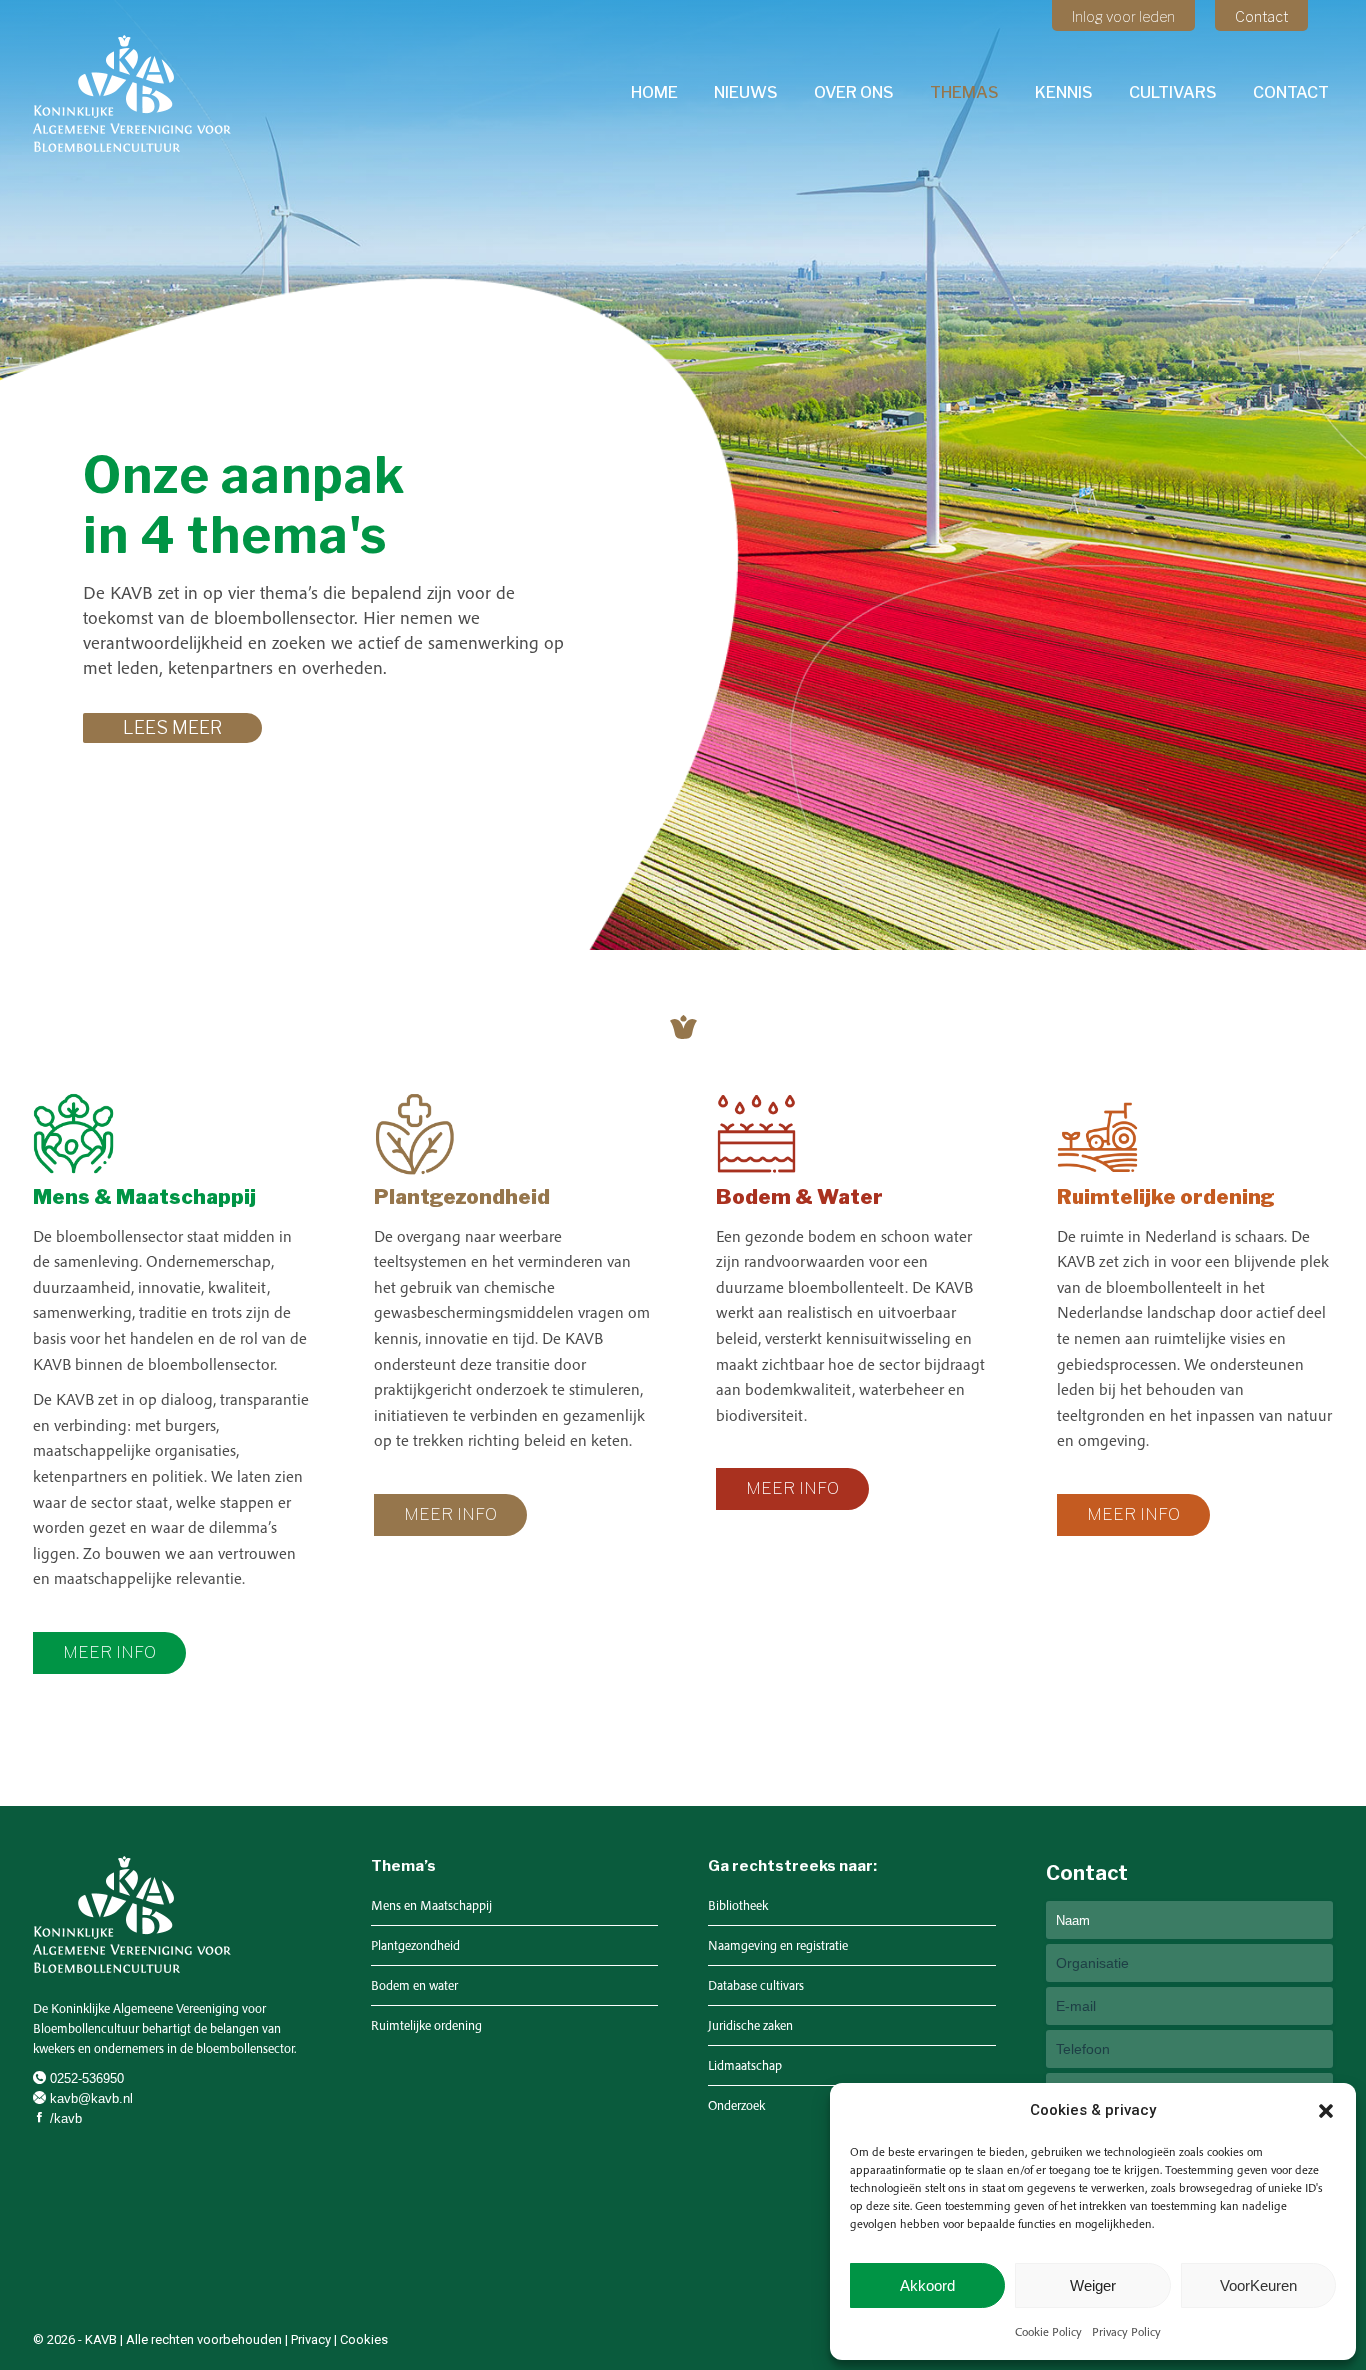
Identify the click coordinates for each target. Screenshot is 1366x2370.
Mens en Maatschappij (431, 1905)
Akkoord (927, 2285)
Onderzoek (736, 2105)
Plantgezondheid (415, 1945)
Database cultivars (756, 1985)
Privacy (311, 2339)
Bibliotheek (738, 1905)
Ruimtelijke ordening (426, 2025)
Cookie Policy (1048, 2331)
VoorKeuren (1258, 2285)
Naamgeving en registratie (778, 1945)
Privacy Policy (1126, 2331)
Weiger (1093, 2285)
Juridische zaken (750, 2025)
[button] (1326, 2111)
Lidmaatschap (745, 2065)
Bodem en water (414, 1985)
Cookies (364, 2339)
